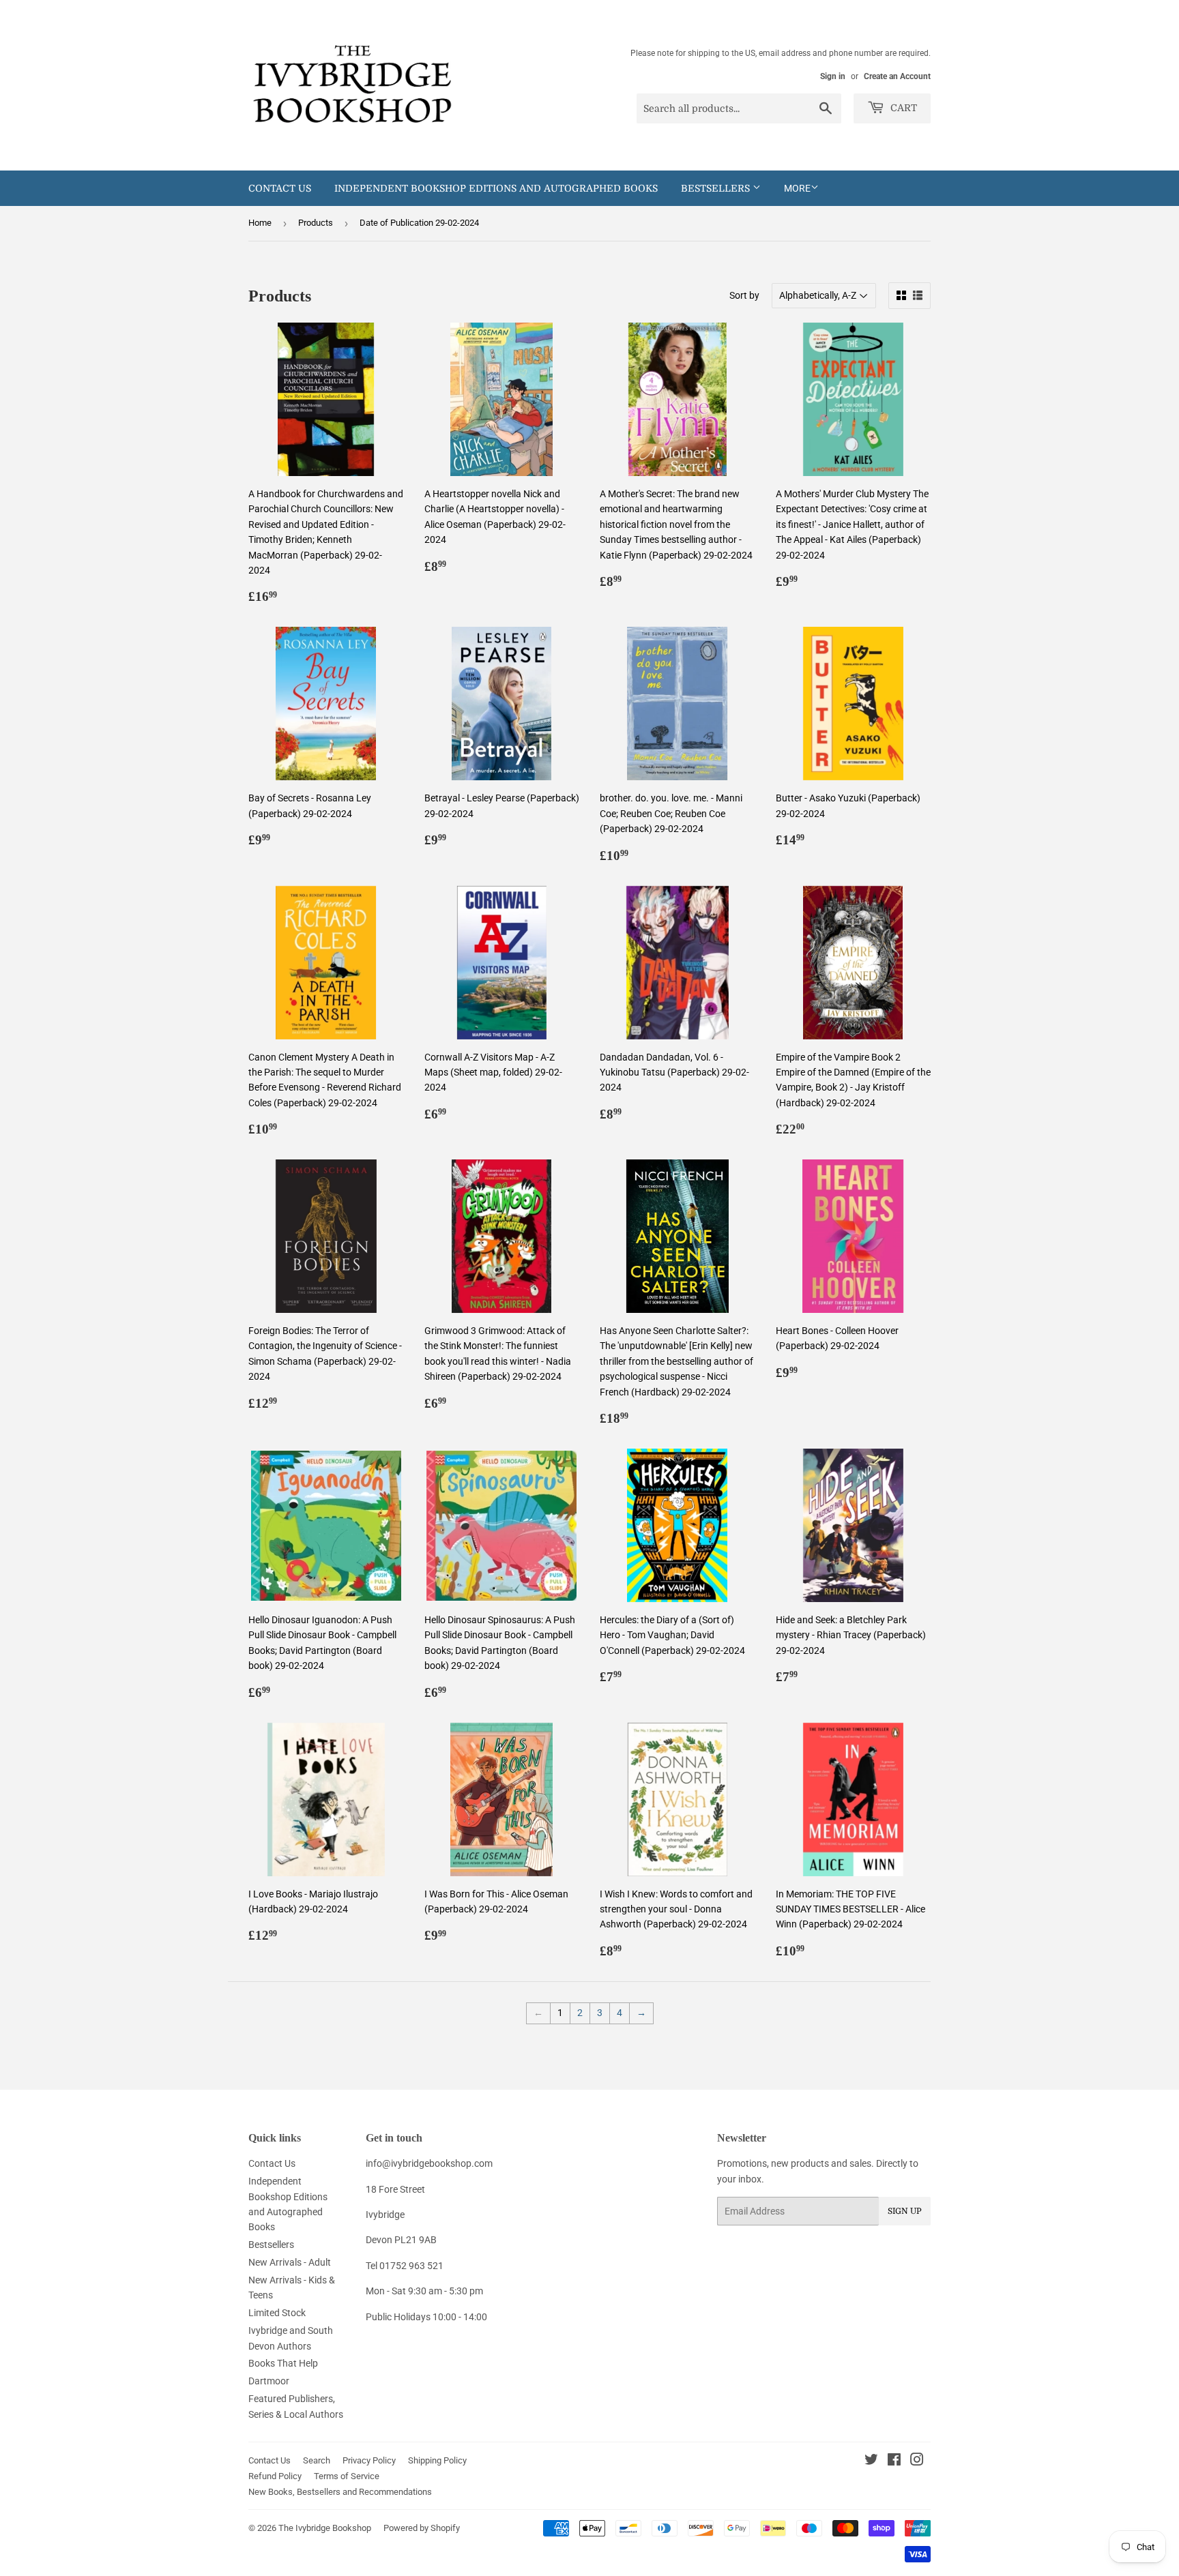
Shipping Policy (437, 2460)
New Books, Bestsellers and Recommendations (340, 2492)
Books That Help (283, 2363)
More (797, 188)
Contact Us (280, 188)
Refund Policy (275, 2476)
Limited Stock (277, 2313)
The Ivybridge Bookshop (325, 2528)
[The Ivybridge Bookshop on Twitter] (871, 2461)
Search (317, 2460)
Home (260, 223)
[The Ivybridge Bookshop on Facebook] (894, 2461)
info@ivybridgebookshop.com (429, 2163)
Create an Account (897, 76)
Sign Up (905, 2211)
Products (316, 223)
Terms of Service (347, 2476)
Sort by (744, 295)
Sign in (833, 76)
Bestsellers (717, 188)
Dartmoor (269, 2381)
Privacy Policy (369, 2460)
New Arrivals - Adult (290, 2262)
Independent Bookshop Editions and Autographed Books (496, 188)
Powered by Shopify (422, 2528)
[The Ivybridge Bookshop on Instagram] (917, 2461)
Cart (902, 108)
